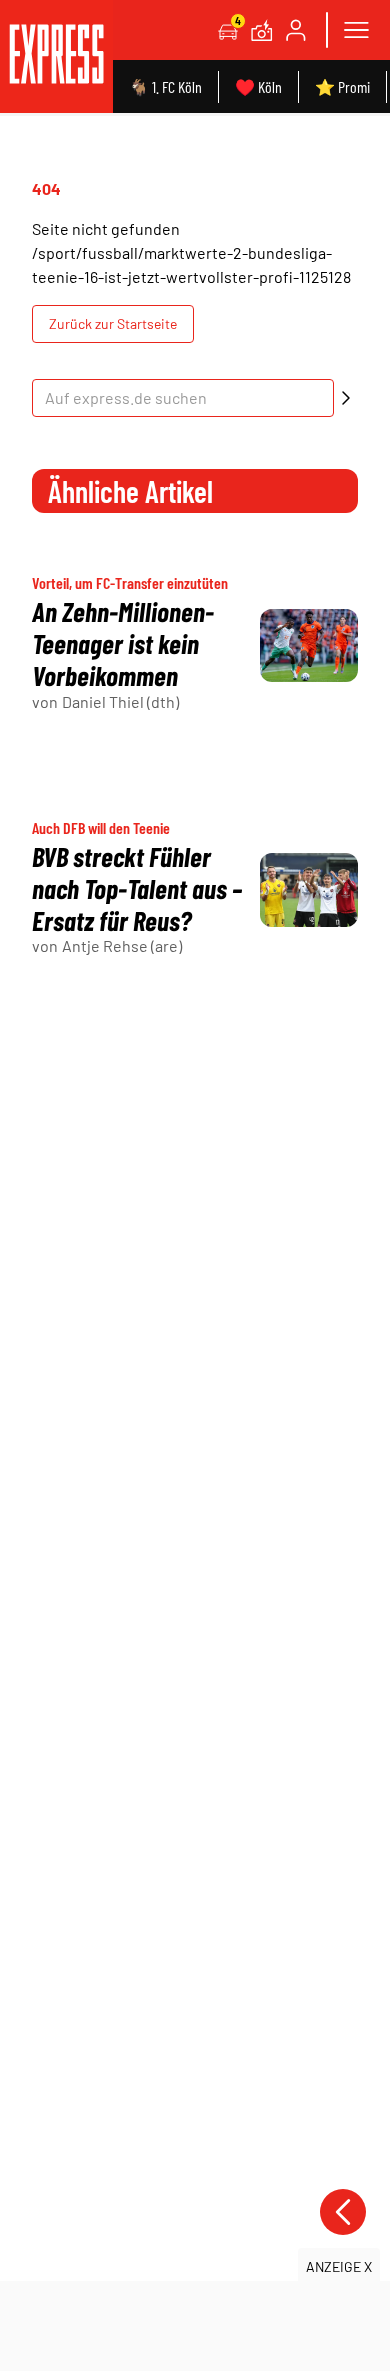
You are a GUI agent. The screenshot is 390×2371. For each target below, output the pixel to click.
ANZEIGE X (339, 2266)
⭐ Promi (342, 86)
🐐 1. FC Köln (165, 86)
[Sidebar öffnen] (356, 30)
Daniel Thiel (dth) (120, 701)
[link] (56, 56)
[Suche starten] (346, 398)
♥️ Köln (258, 86)
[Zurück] (343, 2212)
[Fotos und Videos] (262, 30)
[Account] (296, 30)
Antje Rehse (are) (122, 945)
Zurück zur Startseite (113, 323)
